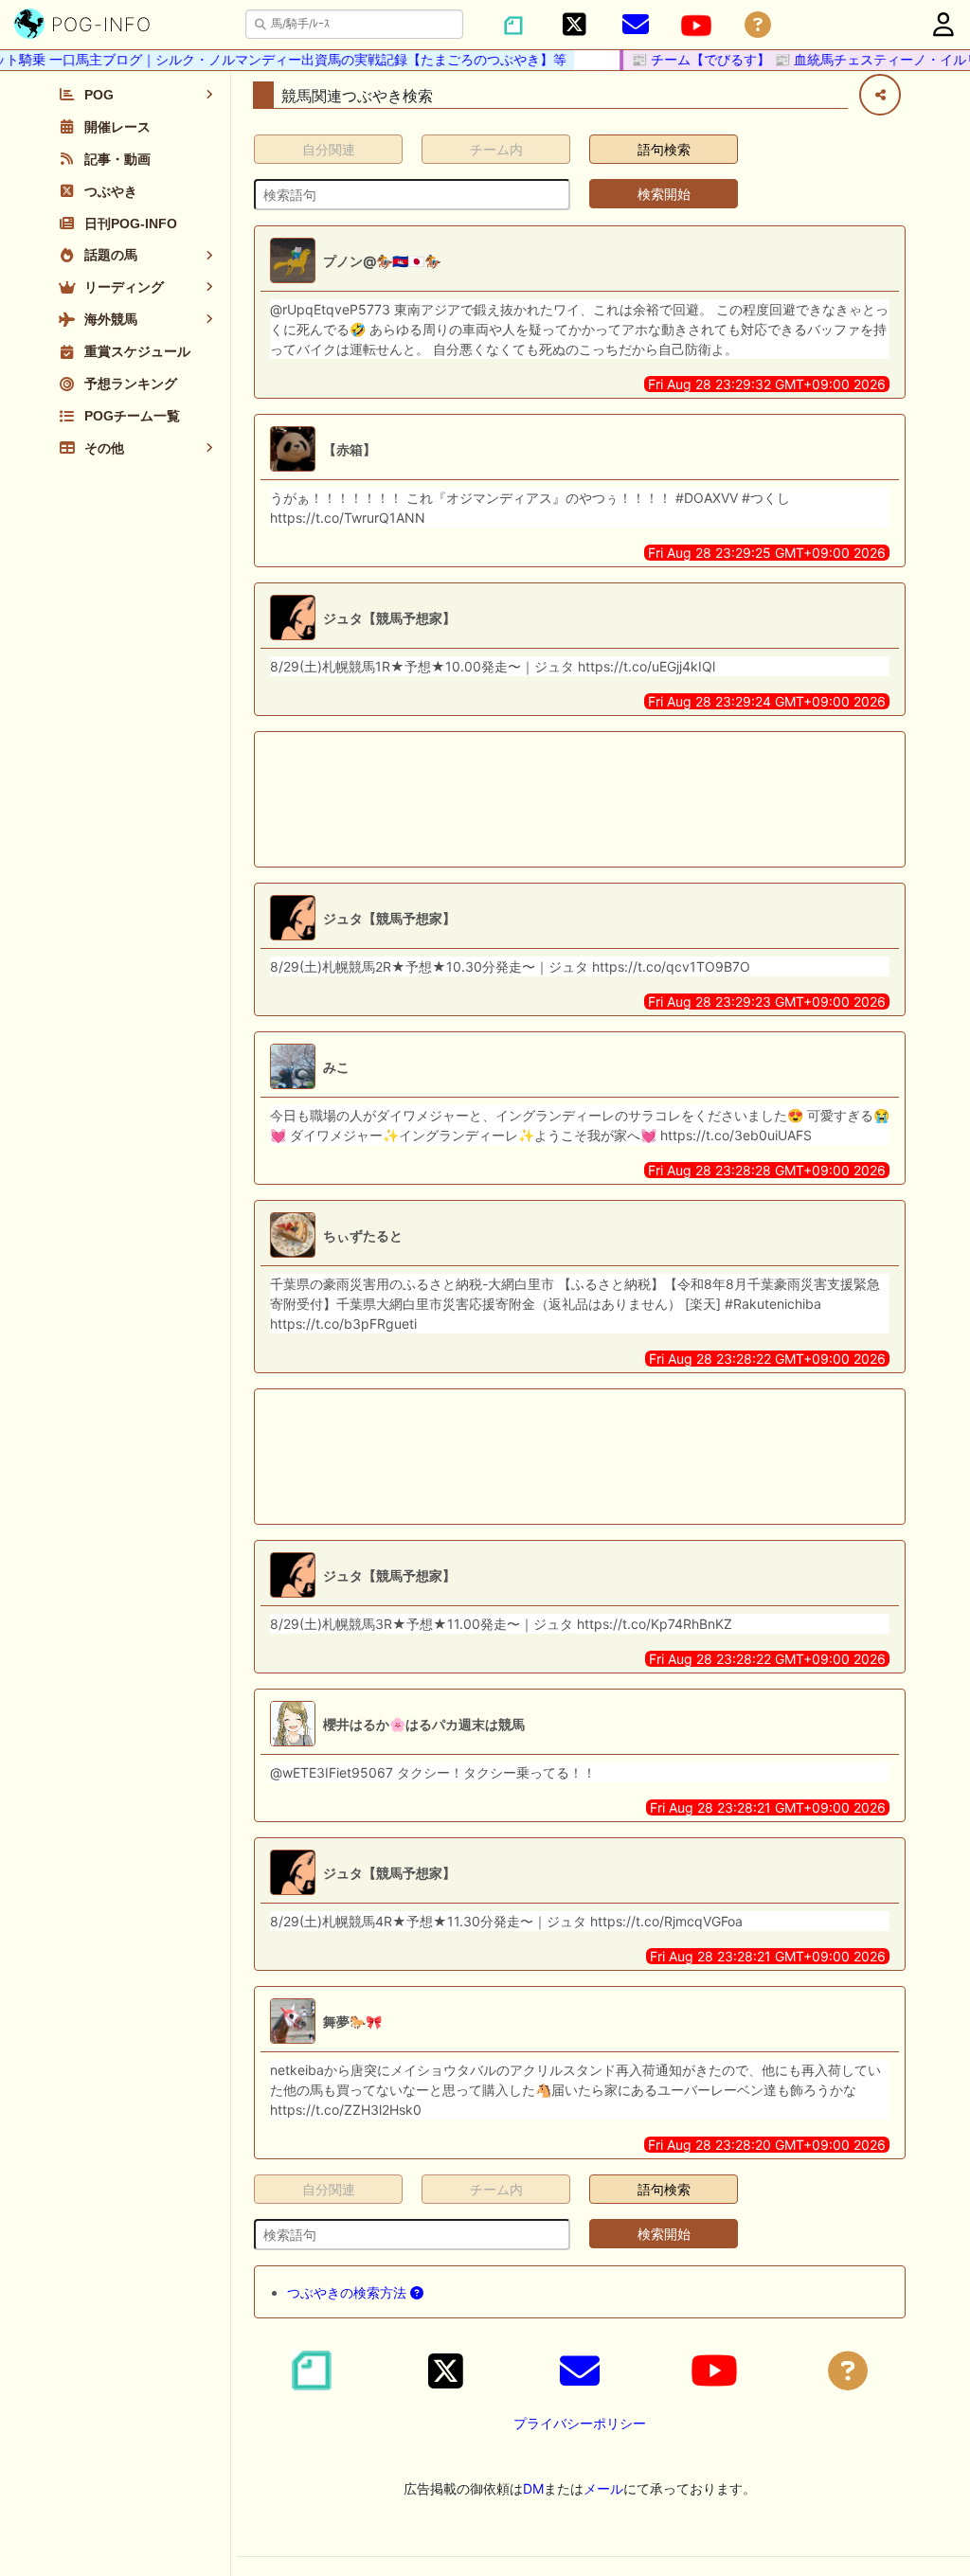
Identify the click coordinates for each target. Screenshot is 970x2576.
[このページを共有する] (880, 95)
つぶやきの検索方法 (349, 2292)
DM (533, 2488)
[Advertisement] (580, 799)
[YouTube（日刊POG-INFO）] (696, 26)
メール (603, 2488)
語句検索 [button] (664, 149)
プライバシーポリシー (580, 2423)
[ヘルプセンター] (758, 25)
